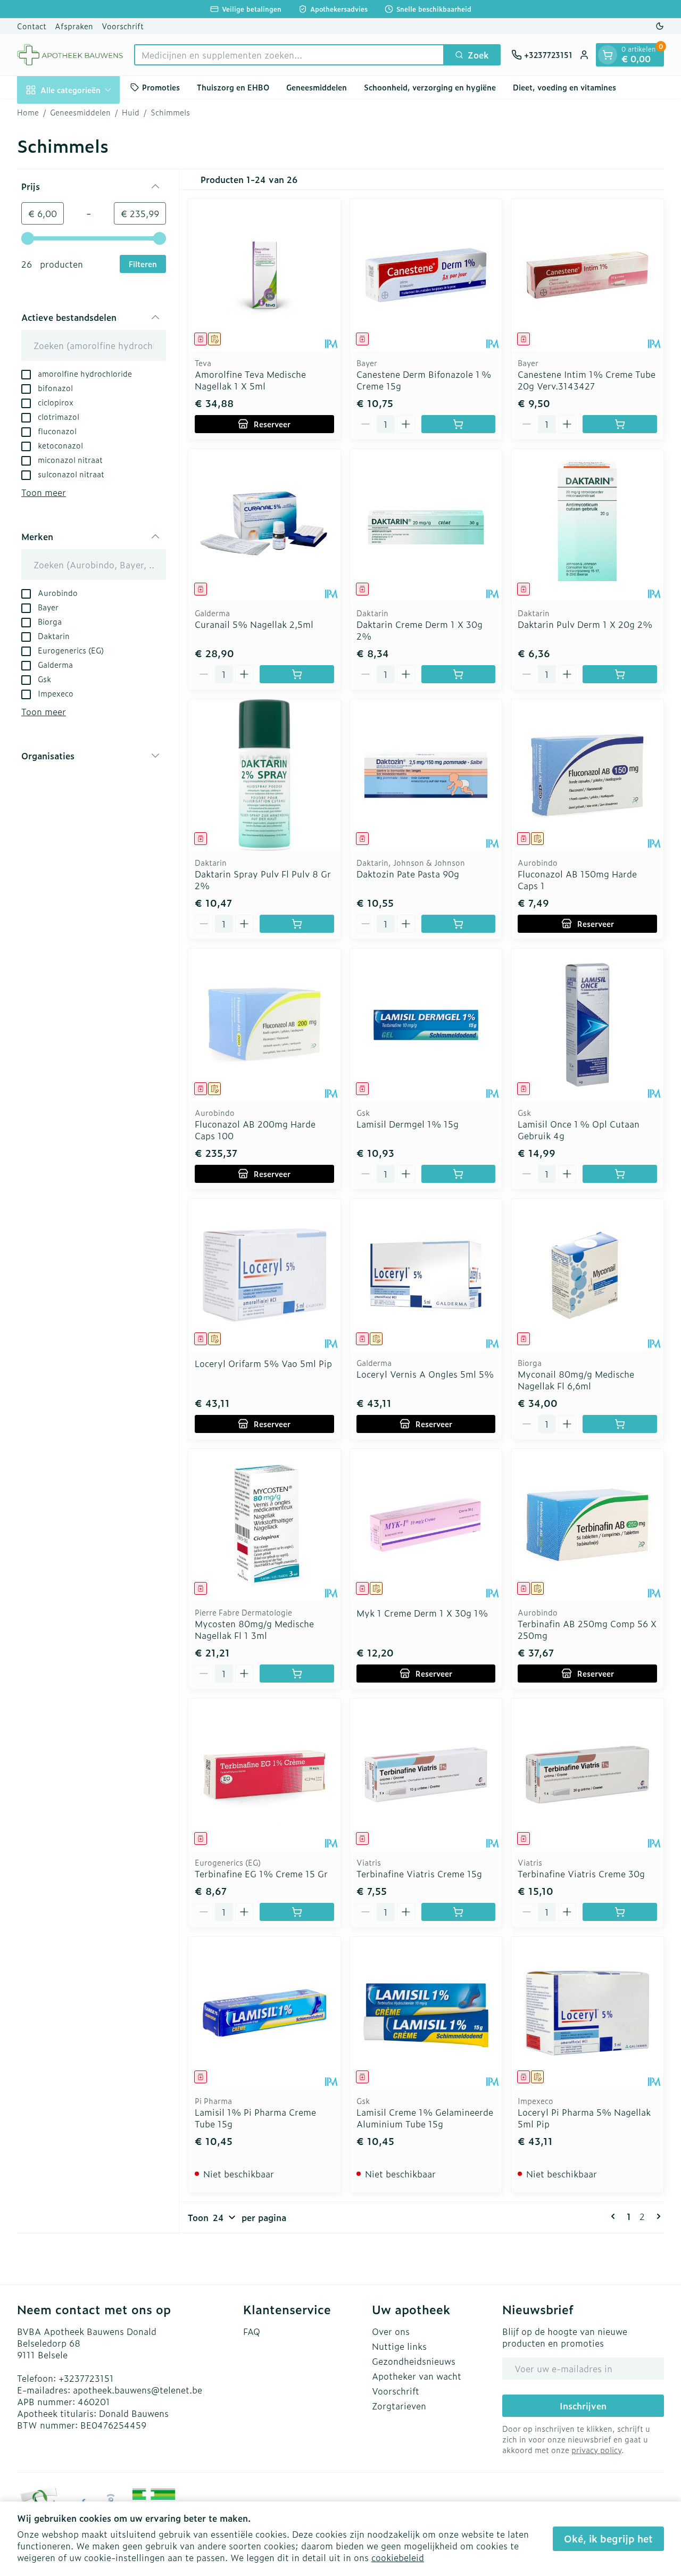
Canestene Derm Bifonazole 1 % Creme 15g (424, 380)
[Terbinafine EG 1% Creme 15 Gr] (264, 1775)
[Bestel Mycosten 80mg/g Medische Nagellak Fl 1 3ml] (297, 1674)
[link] (615, 2216)
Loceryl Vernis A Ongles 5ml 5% (425, 1374)
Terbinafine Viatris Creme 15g (419, 1874)
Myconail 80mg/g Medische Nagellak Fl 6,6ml (576, 1380)
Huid (131, 112)
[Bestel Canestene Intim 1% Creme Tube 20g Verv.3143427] (620, 424)
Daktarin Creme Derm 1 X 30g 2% (420, 630)
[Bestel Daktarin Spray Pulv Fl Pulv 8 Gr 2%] (297, 924)
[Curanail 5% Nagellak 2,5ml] (264, 525)
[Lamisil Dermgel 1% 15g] (426, 1025)
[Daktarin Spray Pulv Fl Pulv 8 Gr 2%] (264, 775)
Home (28, 112)
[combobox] (289, 55)
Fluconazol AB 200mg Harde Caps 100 (255, 1130)
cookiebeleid (398, 2557)
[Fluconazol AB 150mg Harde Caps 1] (587, 775)
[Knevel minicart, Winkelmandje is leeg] (608, 55)
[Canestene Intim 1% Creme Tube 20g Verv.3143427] (587, 275)
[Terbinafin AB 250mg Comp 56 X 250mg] (587, 1525)
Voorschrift (123, 26)
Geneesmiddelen (317, 87)
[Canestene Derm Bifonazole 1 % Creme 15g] (426, 275)
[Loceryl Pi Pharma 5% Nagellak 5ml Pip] (587, 2013)
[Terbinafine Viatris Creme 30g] (587, 1775)
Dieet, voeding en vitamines (564, 87)
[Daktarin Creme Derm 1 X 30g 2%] (426, 525)
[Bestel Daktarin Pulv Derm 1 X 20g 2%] (620, 674)
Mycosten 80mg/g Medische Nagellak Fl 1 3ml (254, 1629)
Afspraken (74, 26)
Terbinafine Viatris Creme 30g (581, 1874)
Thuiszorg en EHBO (233, 87)
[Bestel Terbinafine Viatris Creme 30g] (620, 1912)
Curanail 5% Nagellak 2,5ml (254, 624)
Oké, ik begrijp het (608, 2538)
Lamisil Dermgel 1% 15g (408, 1124)
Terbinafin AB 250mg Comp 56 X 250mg (587, 1629)
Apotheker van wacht (417, 2376)
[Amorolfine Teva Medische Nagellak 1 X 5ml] (264, 275)
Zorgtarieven (399, 2406)
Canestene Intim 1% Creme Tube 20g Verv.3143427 (587, 380)
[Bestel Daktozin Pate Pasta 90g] (459, 924)
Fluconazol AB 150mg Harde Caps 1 (577, 880)
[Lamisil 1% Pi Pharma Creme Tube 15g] (264, 2013)
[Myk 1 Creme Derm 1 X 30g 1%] (426, 1525)
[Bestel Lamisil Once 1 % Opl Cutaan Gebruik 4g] (620, 1174)
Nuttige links (399, 2346)
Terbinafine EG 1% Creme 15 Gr (261, 1874)
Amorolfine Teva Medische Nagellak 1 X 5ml (250, 380)
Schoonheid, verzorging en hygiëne (430, 87)
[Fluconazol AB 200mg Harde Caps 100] (264, 1025)
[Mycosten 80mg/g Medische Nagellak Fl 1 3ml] (264, 1525)
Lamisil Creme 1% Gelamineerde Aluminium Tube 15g (425, 2118)
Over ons (391, 2331)
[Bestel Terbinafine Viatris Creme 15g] (459, 1912)
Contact (32, 26)
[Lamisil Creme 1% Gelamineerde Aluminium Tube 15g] (426, 2013)
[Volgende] (657, 2216)
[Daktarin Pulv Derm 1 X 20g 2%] (587, 525)
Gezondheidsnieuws (414, 2361)
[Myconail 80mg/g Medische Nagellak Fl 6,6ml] (587, 1275)
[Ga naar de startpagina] (70, 55)
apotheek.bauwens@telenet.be (138, 2390)
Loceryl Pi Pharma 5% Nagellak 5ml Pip (584, 2118)
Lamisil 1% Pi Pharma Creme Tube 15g (255, 2118)
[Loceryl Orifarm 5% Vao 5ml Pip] (264, 1275)
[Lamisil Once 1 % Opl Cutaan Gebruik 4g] (587, 1025)
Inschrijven (583, 2406)
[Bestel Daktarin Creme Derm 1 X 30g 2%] (459, 674)
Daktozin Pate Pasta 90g (408, 874)
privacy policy (596, 2450)
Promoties (161, 87)
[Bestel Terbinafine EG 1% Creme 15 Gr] (297, 1912)
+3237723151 (86, 2378)
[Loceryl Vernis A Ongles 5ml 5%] (426, 1275)
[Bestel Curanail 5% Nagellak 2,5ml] (297, 674)
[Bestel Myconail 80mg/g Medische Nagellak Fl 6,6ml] (620, 1424)
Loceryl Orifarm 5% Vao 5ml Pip (263, 1363)
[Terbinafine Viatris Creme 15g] (426, 1775)
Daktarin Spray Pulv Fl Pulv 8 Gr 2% (263, 880)
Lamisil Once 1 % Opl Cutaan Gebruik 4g (579, 1130)
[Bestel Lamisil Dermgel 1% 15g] (459, 1174)
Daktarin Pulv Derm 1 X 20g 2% (585, 624)
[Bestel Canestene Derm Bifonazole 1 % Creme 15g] (459, 424)
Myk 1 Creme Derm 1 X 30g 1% (422, 1613)
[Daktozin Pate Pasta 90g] (426, 775)
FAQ (252, 2331)
